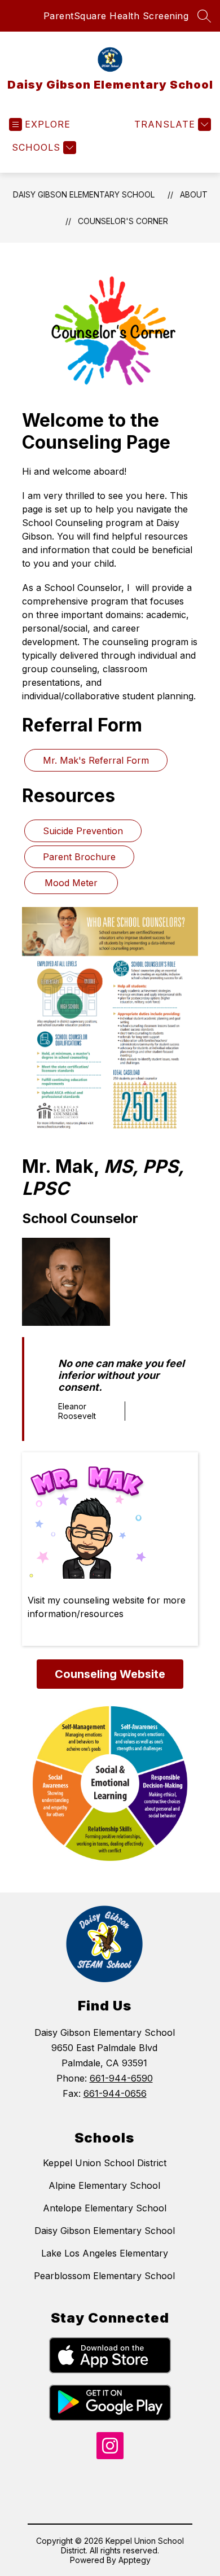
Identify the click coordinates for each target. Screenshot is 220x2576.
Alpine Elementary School (104, 2185)
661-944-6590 (121, 2078)
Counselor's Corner (123, 221)
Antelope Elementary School (105, 2208)
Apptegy (135, 2560)
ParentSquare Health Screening (116, 16)
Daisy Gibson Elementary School (84, 194)
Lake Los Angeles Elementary (105, 2253)
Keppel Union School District (105, 2163)
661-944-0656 (115, 2093)
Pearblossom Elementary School (104, 2276)
